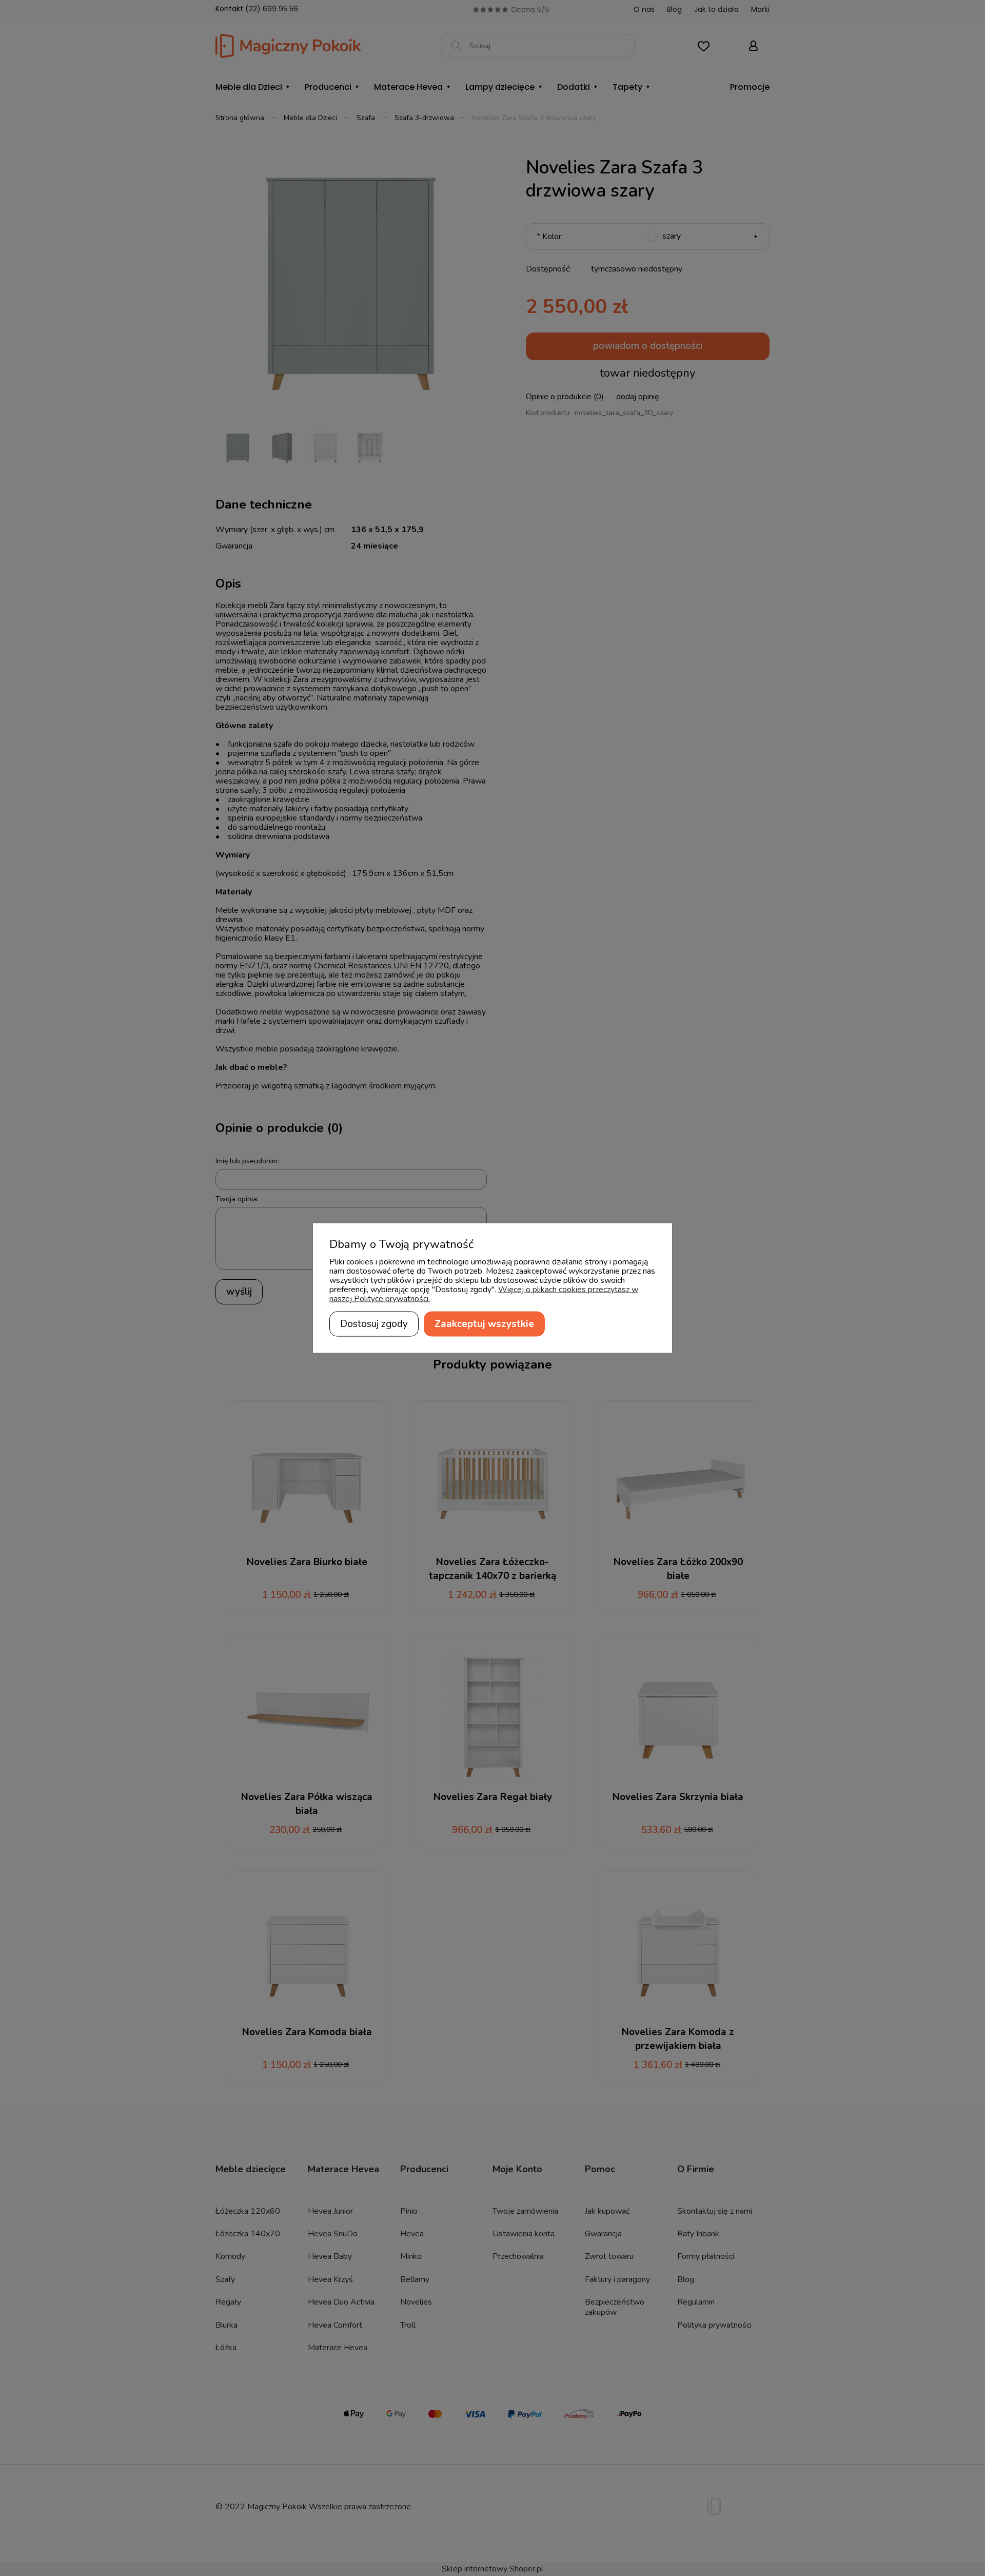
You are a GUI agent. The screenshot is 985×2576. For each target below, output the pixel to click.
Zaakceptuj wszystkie (484, 1324)
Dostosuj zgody (374, 1324)
